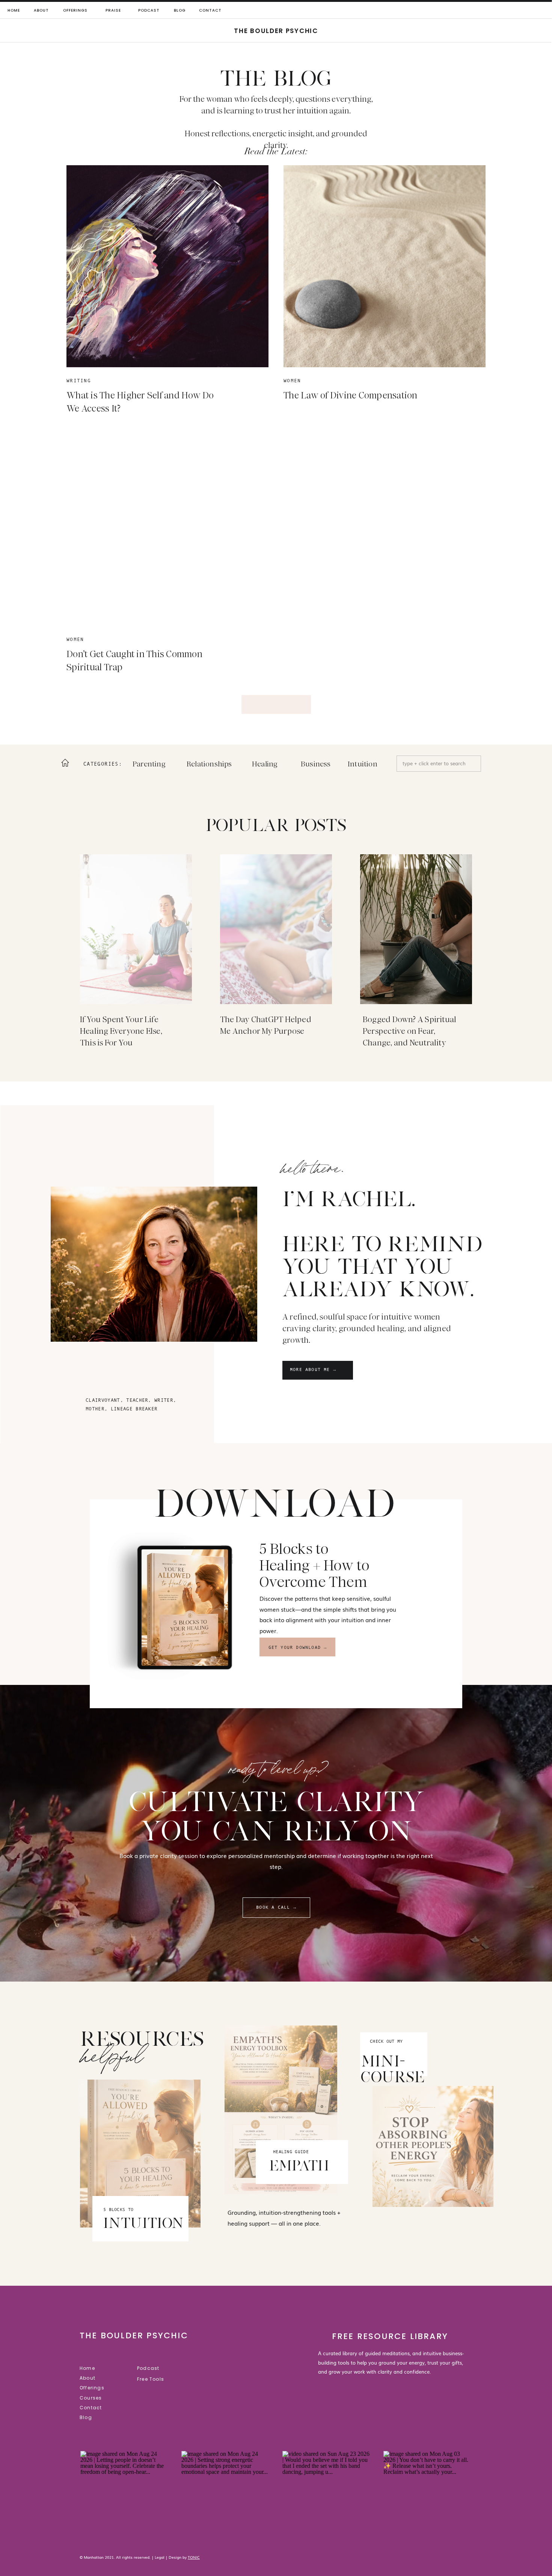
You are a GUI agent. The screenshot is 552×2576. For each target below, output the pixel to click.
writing (79, 381)
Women (292, 381)
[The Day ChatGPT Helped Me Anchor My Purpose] (276, 929)
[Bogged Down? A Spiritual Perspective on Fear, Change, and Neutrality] (416, 929)
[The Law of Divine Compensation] (385, 266)
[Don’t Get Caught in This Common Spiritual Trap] (167, 525)
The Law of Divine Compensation (351, 395)
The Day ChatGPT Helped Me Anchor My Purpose (266, 1025)
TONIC (194, 2557)
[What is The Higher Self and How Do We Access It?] (167, 266)
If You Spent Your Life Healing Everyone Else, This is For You (121, 1031)
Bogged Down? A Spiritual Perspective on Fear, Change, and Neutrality (409, 1031)
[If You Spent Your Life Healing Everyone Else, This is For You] (136, 929)
